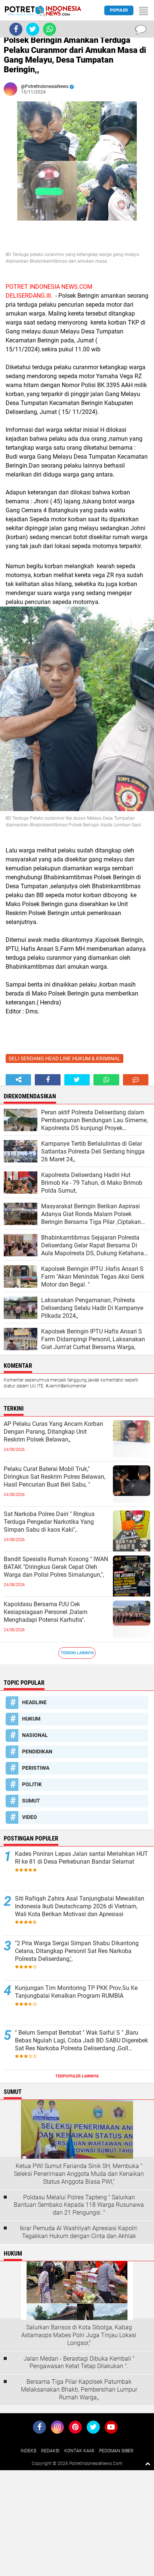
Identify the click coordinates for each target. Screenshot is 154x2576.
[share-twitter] (77, 1080)
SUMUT (31, 1801)
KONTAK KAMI (79, 2451)
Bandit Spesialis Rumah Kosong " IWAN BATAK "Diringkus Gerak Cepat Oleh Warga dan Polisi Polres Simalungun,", (56, 1567)
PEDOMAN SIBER (116, 2451)
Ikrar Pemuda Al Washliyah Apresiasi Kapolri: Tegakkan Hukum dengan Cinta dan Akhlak (79, 2232)
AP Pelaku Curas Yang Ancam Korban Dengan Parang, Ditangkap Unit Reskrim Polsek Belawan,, (53, 1432)
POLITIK (32, 1784)
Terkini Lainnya (77, 1653)
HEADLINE (34, 1702)
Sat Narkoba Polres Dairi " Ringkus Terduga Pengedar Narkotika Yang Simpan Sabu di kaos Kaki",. (49, 1522)
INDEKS (28, 2451)
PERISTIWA (36, 1768)
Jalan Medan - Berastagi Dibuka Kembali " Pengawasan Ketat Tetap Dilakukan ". (79, 2363)
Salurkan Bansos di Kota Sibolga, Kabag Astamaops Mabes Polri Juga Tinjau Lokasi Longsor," (79, 2335)
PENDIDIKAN (37, 1751)
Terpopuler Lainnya (77, 2076)
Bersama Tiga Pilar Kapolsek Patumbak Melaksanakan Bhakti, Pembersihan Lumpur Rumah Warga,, (79, 2390)
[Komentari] (136, 1080)
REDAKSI (50, 2451)
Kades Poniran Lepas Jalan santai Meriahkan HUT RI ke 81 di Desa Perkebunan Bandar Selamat (81, 1858)
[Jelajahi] (144, 10)
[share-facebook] (47, 1080)
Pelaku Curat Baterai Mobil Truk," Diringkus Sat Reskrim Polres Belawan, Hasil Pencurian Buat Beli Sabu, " (55, 1477)
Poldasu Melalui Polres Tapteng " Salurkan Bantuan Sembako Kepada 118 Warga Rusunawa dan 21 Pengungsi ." (79, 2205)
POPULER (119, 10)
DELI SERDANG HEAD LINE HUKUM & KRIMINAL (64, 1058)
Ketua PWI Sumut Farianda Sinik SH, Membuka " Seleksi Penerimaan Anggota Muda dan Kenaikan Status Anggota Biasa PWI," (79, 2174)
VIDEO (30, 1817)
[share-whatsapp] (106, 1080)
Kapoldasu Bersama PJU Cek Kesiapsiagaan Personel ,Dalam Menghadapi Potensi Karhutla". (46, 1612)
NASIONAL (35, 1735)
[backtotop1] (148, 2463)
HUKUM (31, 1719)
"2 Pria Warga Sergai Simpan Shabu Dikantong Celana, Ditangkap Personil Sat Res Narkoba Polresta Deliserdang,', (77, 1951)
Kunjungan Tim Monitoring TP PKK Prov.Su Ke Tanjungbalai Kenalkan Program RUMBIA (76, 1992)
